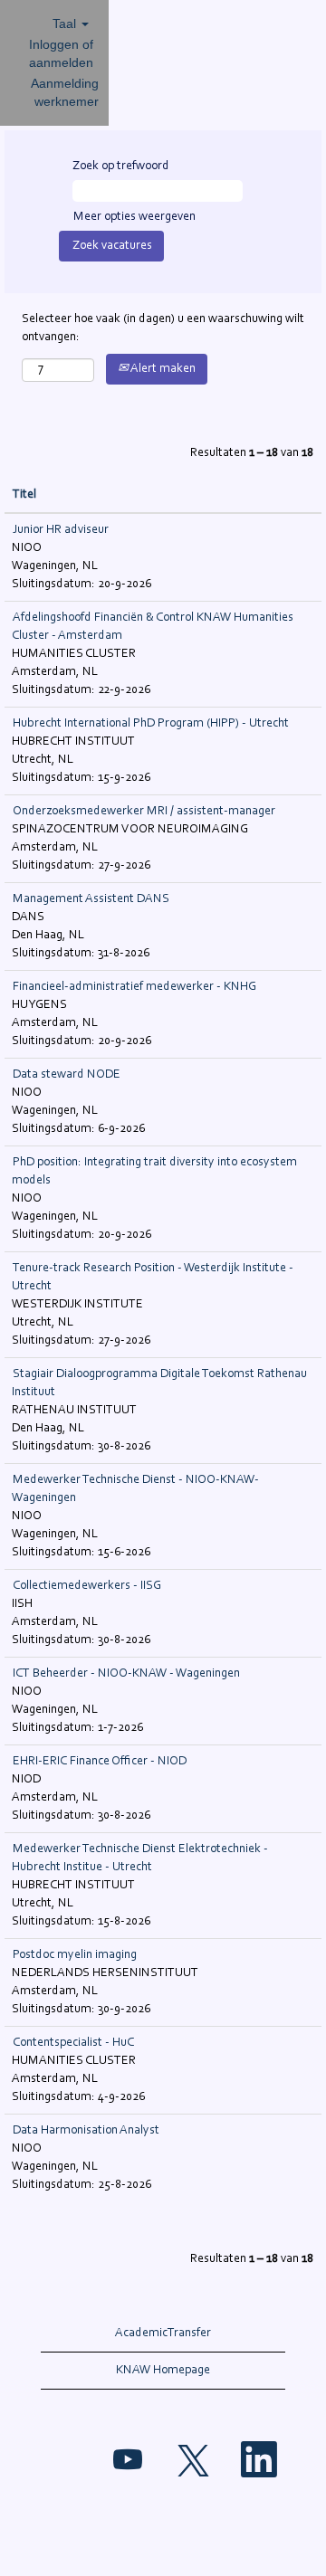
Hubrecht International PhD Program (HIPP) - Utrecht (151, 724)
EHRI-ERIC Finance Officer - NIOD (100, 1762)
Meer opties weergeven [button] (134, 217)
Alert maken (162, 369)
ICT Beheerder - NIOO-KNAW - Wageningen (126, 1674)
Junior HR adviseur (61, 530)
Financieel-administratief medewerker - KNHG (134, 987)
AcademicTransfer (163, 2334)
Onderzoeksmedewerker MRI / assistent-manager (144, 812)
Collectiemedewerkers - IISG (87, 1586)
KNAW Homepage (163, 2371)
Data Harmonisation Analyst (86, 2131)
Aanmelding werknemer (65, 92)
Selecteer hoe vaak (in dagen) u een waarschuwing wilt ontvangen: (163, 328)
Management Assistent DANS (91, 899)
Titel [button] (24, 495)
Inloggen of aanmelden (61, 53)
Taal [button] (66, 24)
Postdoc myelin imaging (75, 1955)
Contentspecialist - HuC (73, 2043)
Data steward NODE (67, 1075)
